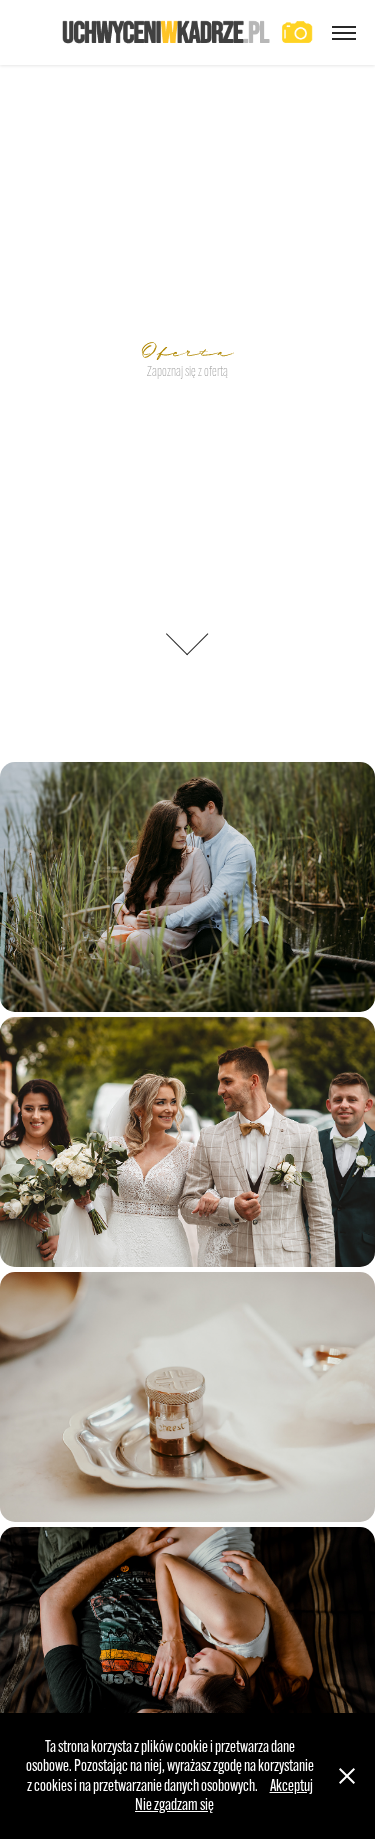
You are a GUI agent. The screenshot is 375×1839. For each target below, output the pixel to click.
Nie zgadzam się (174, 1804)
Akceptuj (291, 1785)
